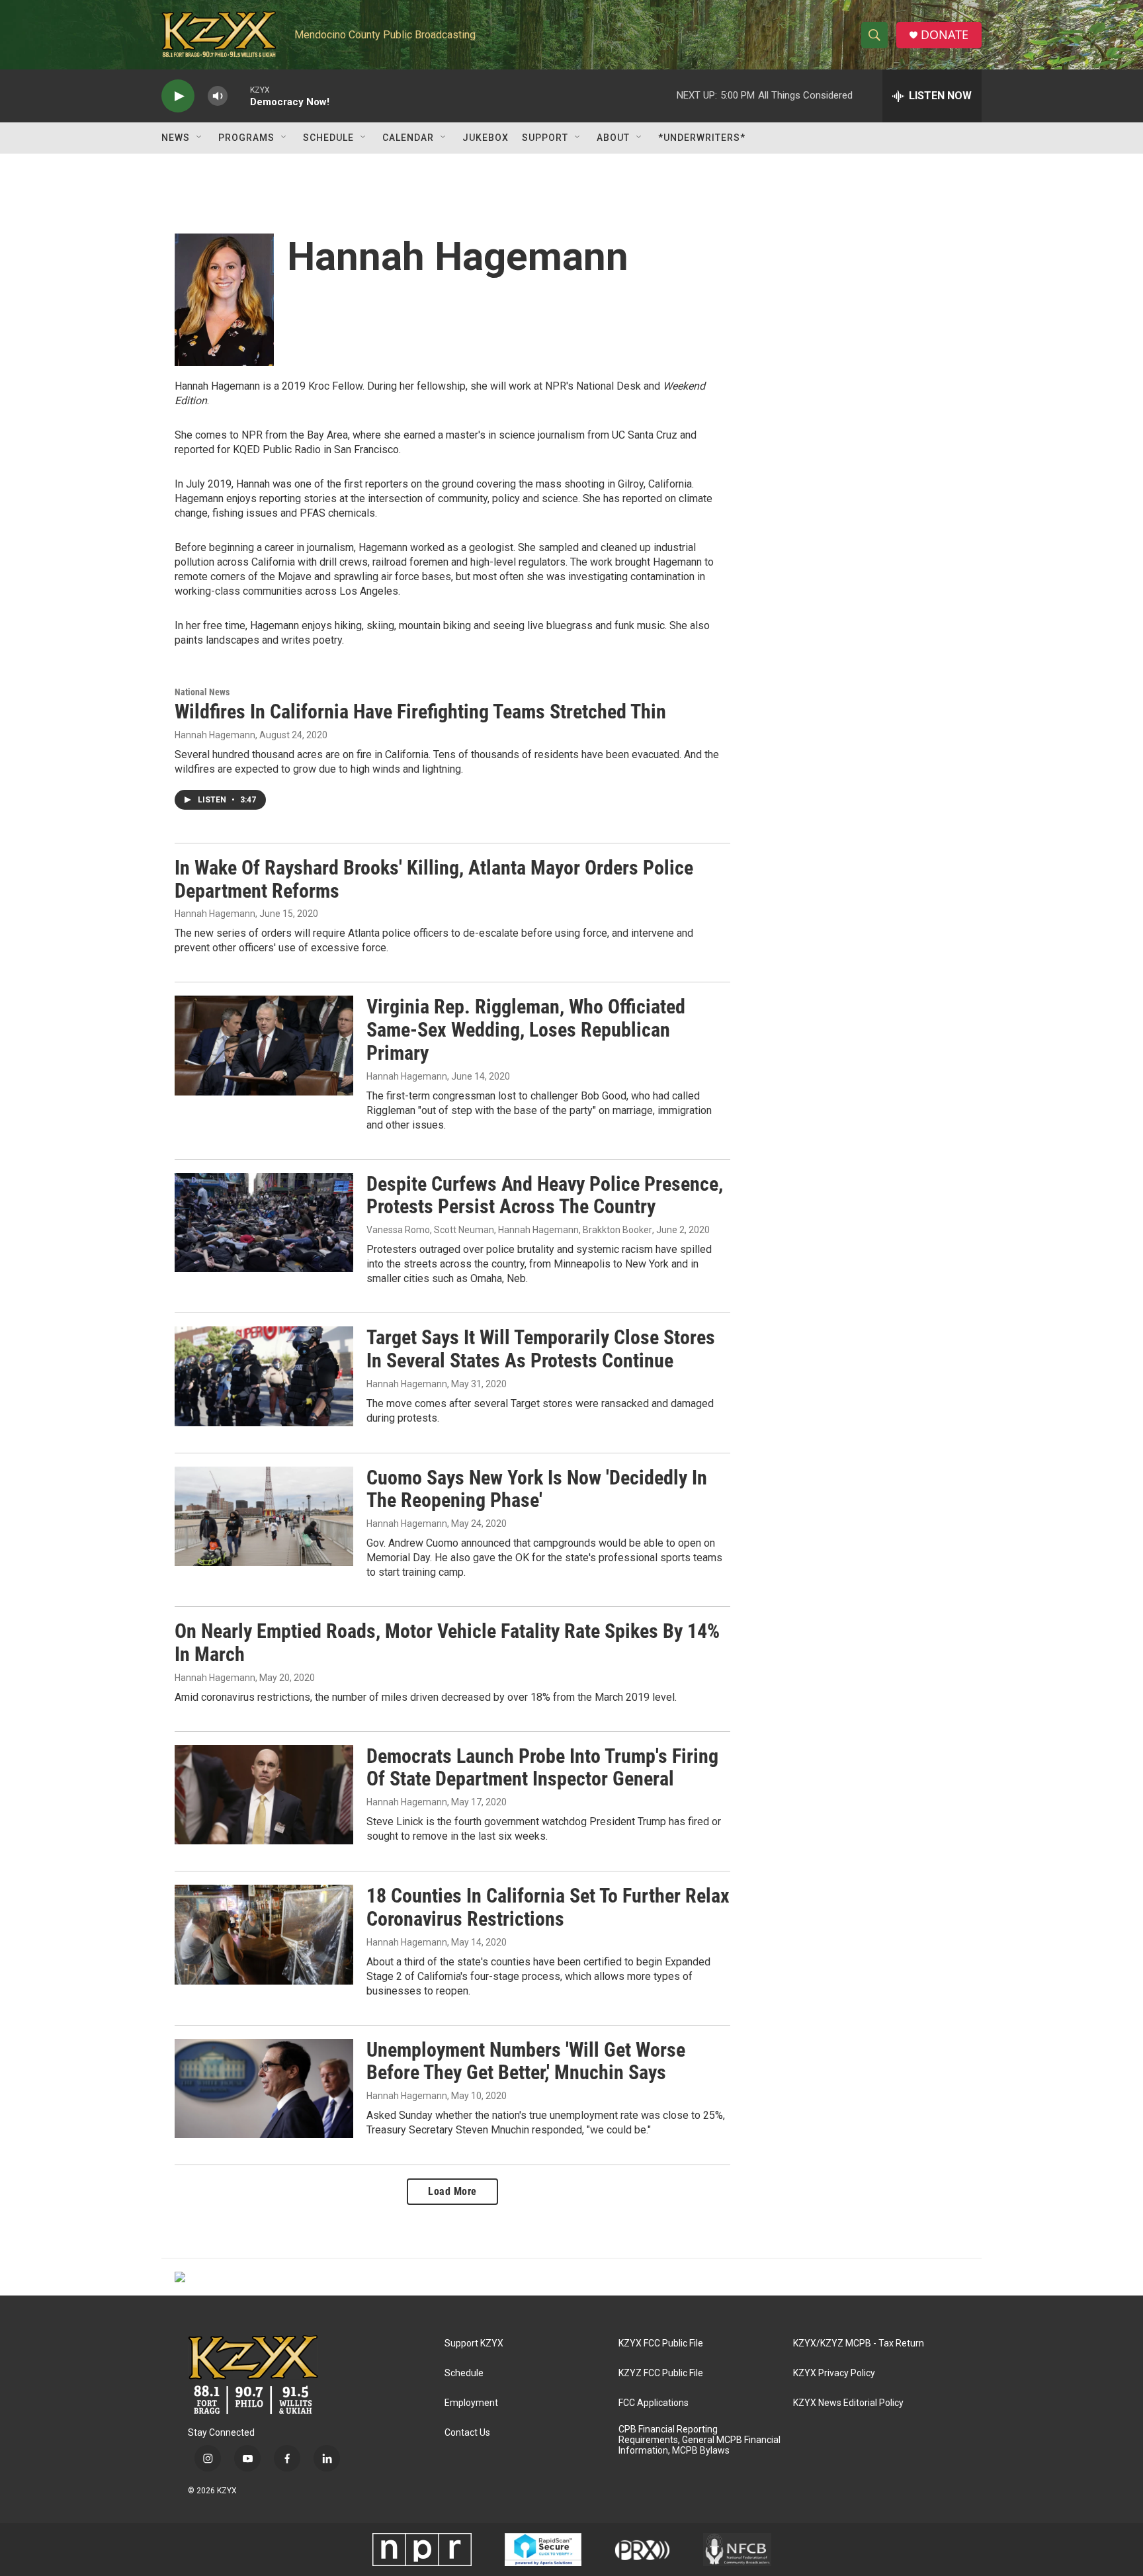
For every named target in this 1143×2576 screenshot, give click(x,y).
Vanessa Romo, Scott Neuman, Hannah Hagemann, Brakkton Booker (509, 1230)
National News (202, 692)
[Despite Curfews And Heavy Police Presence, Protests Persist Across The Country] (264, 1223)
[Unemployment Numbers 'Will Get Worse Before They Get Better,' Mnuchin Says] (264, 2088)
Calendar (408, 138)
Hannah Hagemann (215, 735)
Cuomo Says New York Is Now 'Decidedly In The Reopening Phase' (537, 1489)
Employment (471, 2403)
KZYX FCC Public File (661, 2343)
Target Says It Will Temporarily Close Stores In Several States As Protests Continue (541, 1349)
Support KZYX (474, 2343)
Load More (452, 2191)
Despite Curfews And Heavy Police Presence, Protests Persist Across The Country (545, 1195)
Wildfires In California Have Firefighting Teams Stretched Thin (420, 711)
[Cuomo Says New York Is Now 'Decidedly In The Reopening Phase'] (264, 1516)
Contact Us (467, 2433)
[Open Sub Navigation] (200, 138)
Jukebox (486, 138)
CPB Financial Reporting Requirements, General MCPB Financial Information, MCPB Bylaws (699, 2440)
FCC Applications (654, 2403)
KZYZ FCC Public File (661, 2373)
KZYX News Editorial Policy (848, 2403)
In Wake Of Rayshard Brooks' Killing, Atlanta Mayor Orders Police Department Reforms (434, 879)
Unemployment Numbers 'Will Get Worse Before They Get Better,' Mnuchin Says (526, 2061)
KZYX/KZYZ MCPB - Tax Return (859, 2343)
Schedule (328, 138)
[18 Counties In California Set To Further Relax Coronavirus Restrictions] (264, 1934)
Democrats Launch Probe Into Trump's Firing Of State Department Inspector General (542, 1768)
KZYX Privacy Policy (834, 2373)
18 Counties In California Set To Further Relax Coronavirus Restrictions (548, 1907)
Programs (246, 138)
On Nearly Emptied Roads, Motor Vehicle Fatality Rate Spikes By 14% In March (447, 1643)
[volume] (218, 96)
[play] (178, 96)
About (613, 138)
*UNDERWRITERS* (702, 138)
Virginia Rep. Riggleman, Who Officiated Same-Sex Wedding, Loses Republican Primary (526, 1030)
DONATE (945, 35)
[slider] (239, 96)
